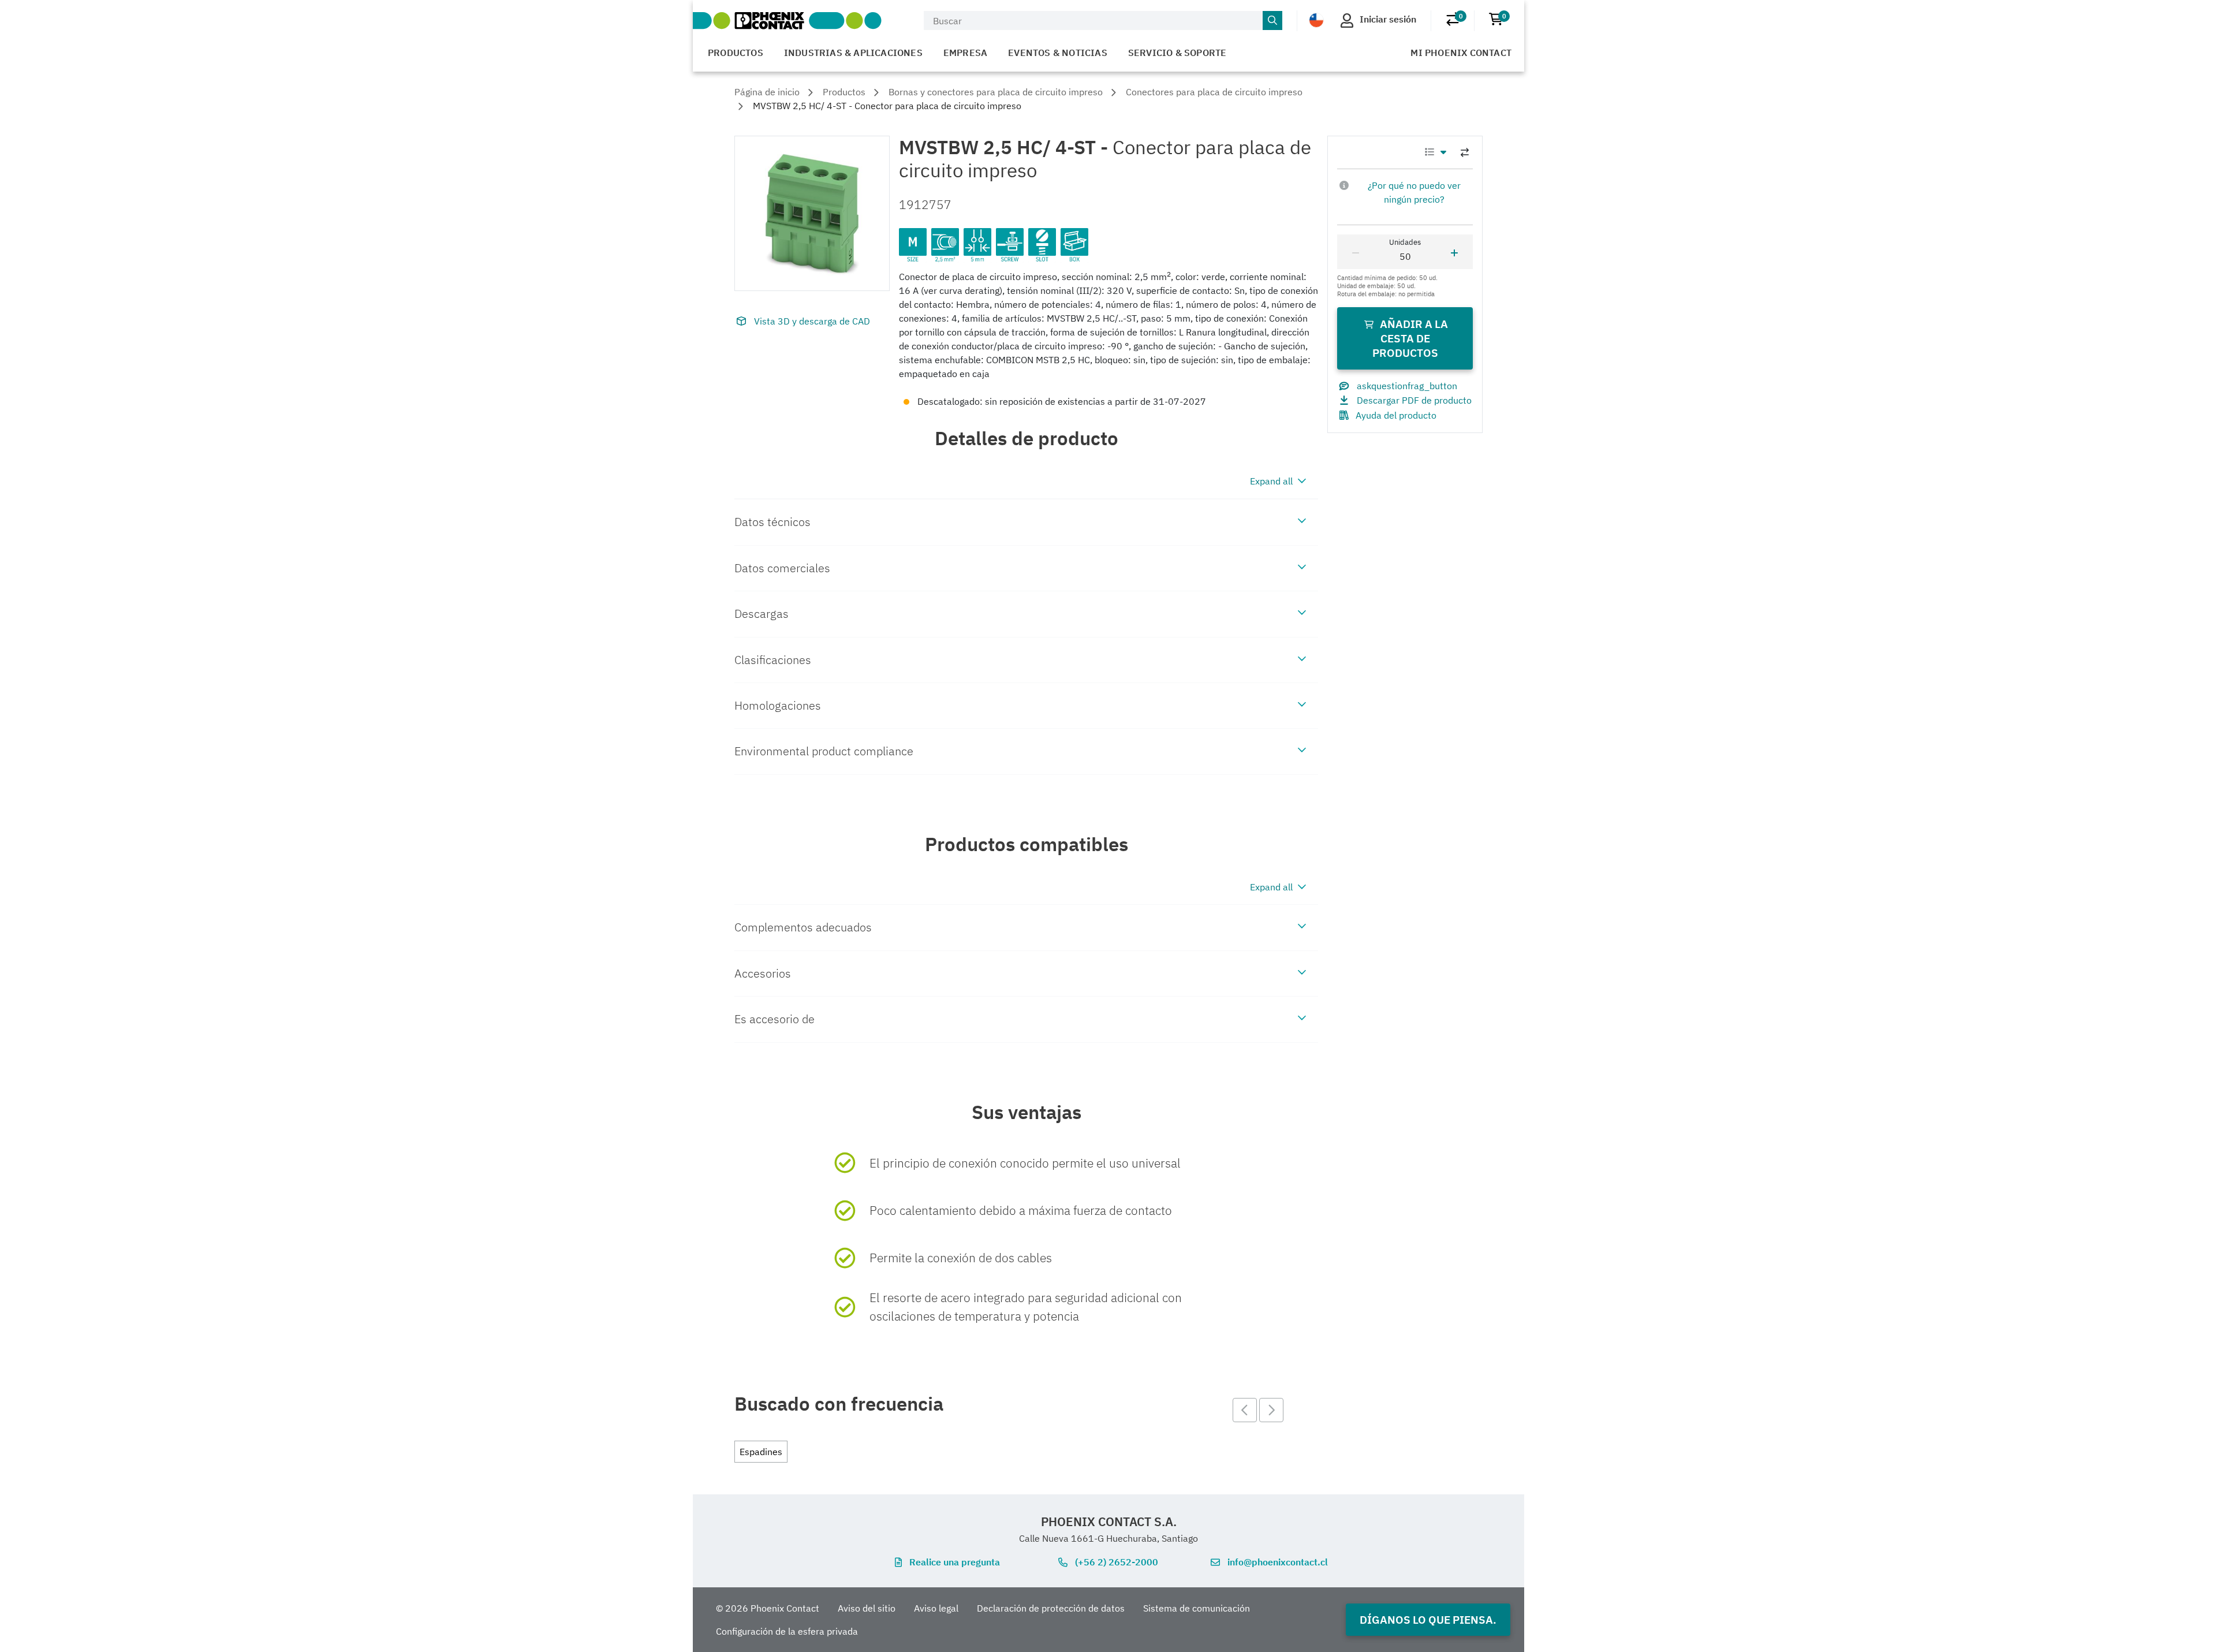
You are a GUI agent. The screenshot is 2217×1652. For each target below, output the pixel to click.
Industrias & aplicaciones (853, 53)
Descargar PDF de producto (1414, 400)
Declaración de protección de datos (1051, 1608)
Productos (736, 53)
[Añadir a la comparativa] (1465, 152)
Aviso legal (936, 1608)
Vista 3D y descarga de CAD (812, 321)
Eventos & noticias (1058, 53)
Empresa (965, 53)
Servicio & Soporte (1177, 53)
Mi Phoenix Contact (1461, 53)
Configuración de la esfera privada (787, 1631)
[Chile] (1316, 20)
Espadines (761, 1452)
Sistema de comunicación (1197, 1608)
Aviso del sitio (867, 1608)
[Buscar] (1272, 21)
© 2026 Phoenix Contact (768, 1608)
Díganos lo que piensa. (1428, 1619)
